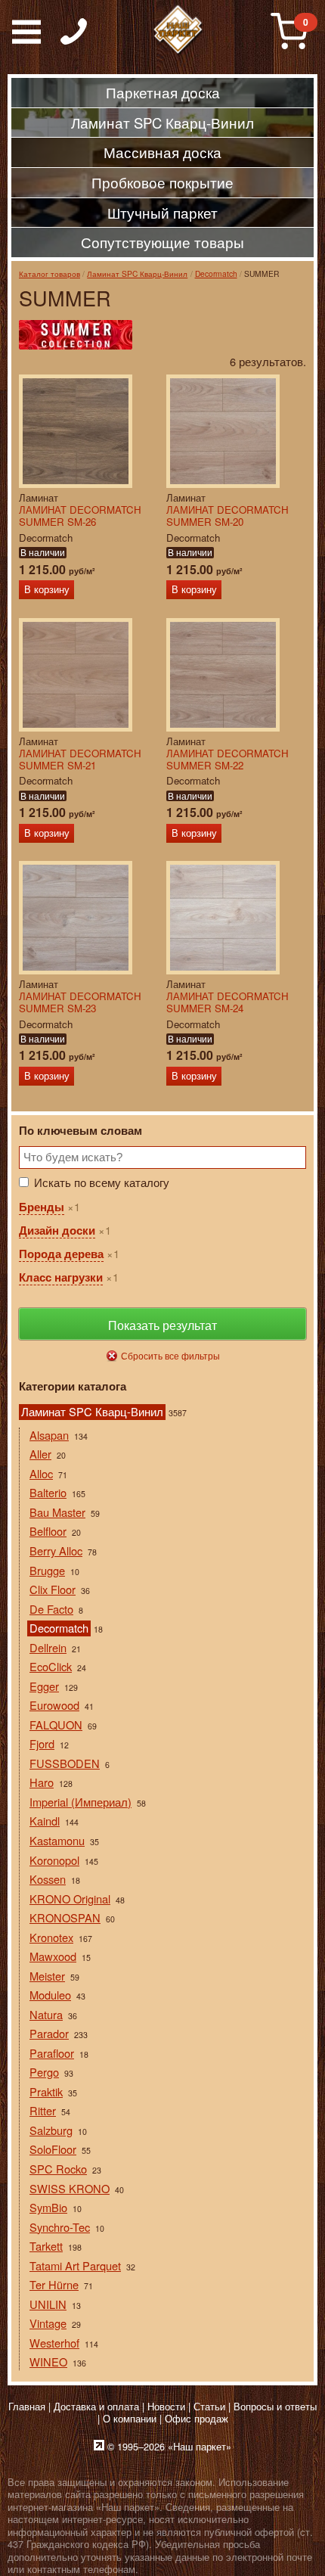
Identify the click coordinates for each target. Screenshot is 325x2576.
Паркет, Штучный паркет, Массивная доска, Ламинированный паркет (178, 30)
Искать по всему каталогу (102, 1182)
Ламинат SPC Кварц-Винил (137, 273)
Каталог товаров (50, 273)
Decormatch (216, 273)
